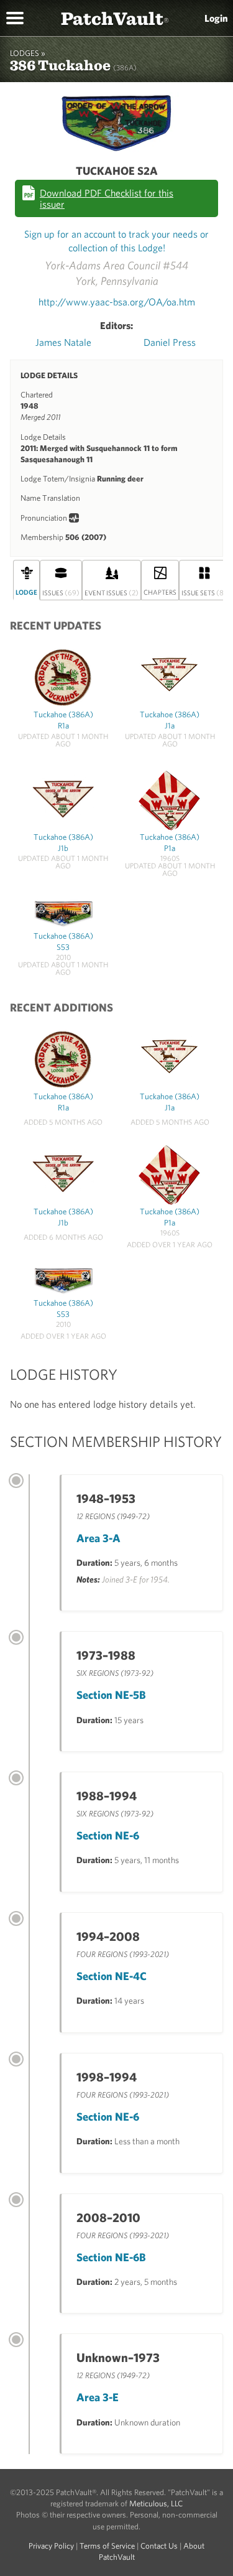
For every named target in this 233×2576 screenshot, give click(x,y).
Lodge (26, 592)
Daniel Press (170, 342)
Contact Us (159, 2546)
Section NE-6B (111, 2257)
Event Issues (112, 592)
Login (216, 18)
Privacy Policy (51, 2546)
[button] (15, 17)
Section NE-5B (111, 1695)
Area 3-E (98, 2397)
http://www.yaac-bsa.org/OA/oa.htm (117, 302)
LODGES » (28, 53)
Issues (61, 592)
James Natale (63, 342)
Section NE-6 (108, 1835)
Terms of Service (107, 2546)
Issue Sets (204, 592)
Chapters (160, 592)
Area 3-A (98, 1538)
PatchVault (115, 18)
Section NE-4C (112, 1976)
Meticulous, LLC (156, 2504)
